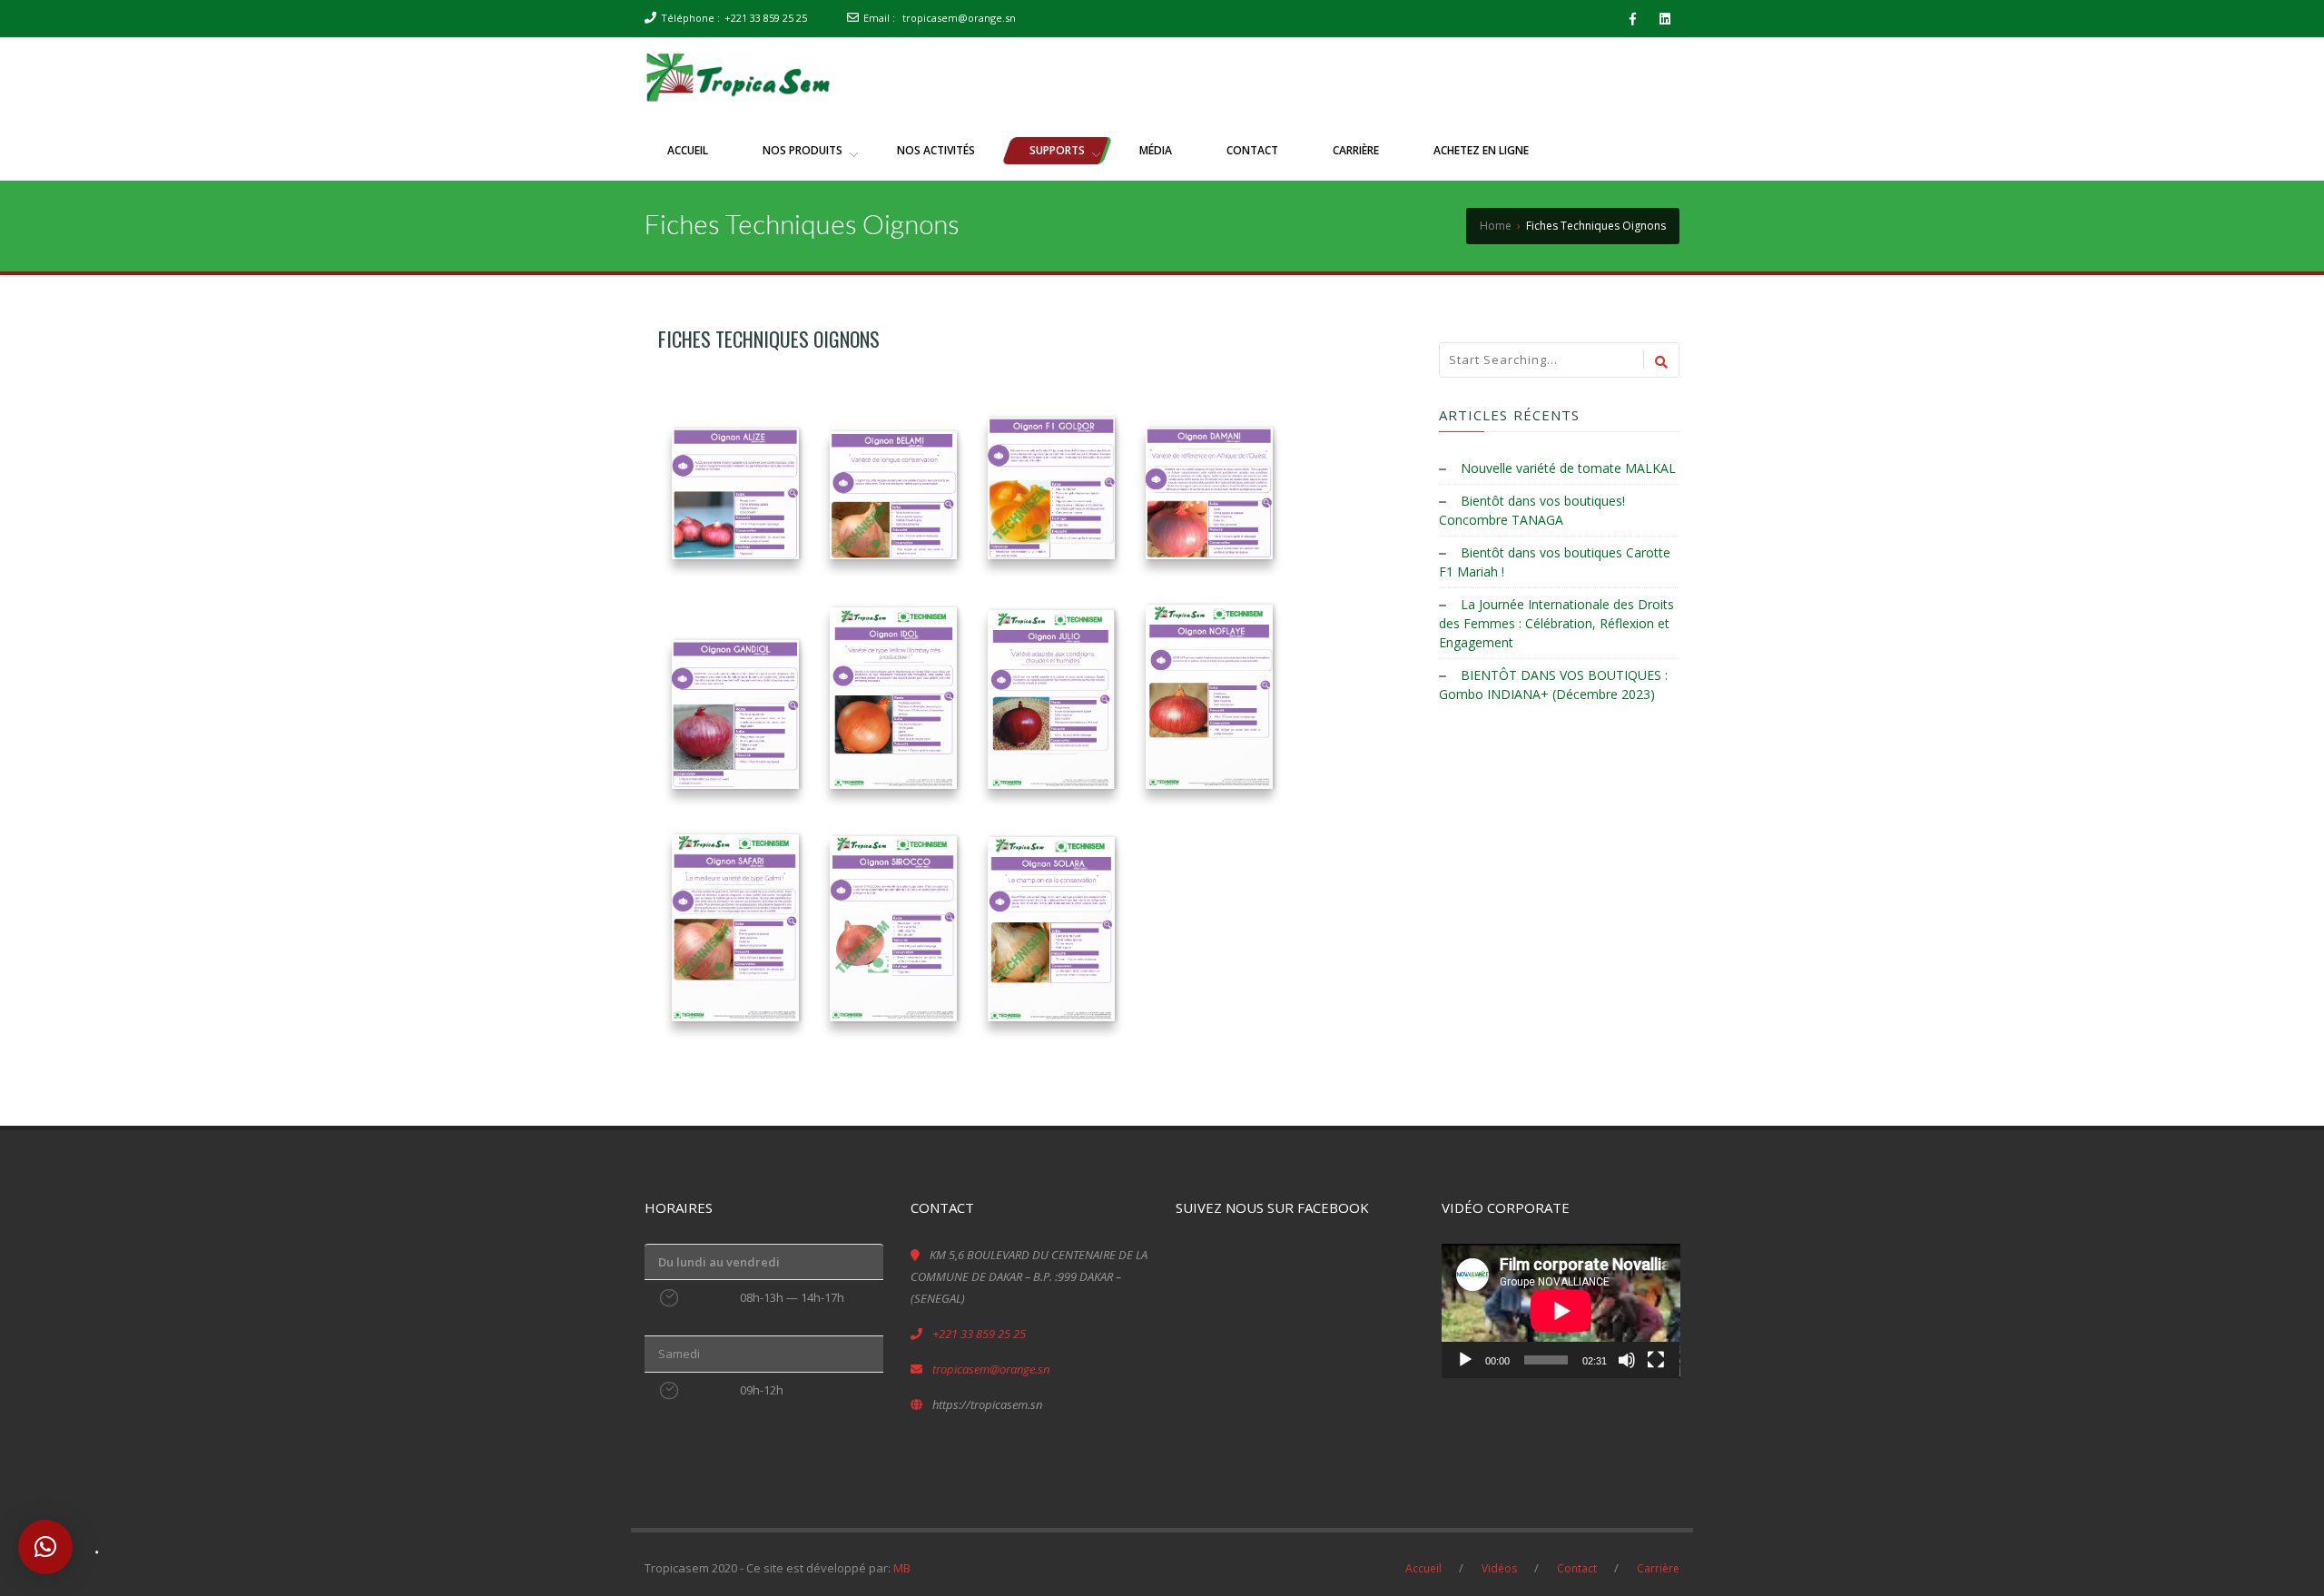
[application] (1561, 1311)
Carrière (1658, 1568)
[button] (45, 1547)
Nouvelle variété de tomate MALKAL (1568, 468)
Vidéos (1499, 1568)
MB (902, 1568)
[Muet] (1627, 1360)
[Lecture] (1465, 1360)
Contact (1577, 1568)
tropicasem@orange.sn (959, 18)
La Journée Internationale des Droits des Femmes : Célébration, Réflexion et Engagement (1556, 623)
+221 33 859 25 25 (766, 18)
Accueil (1423, 1568)
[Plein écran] (1656, 1360)
